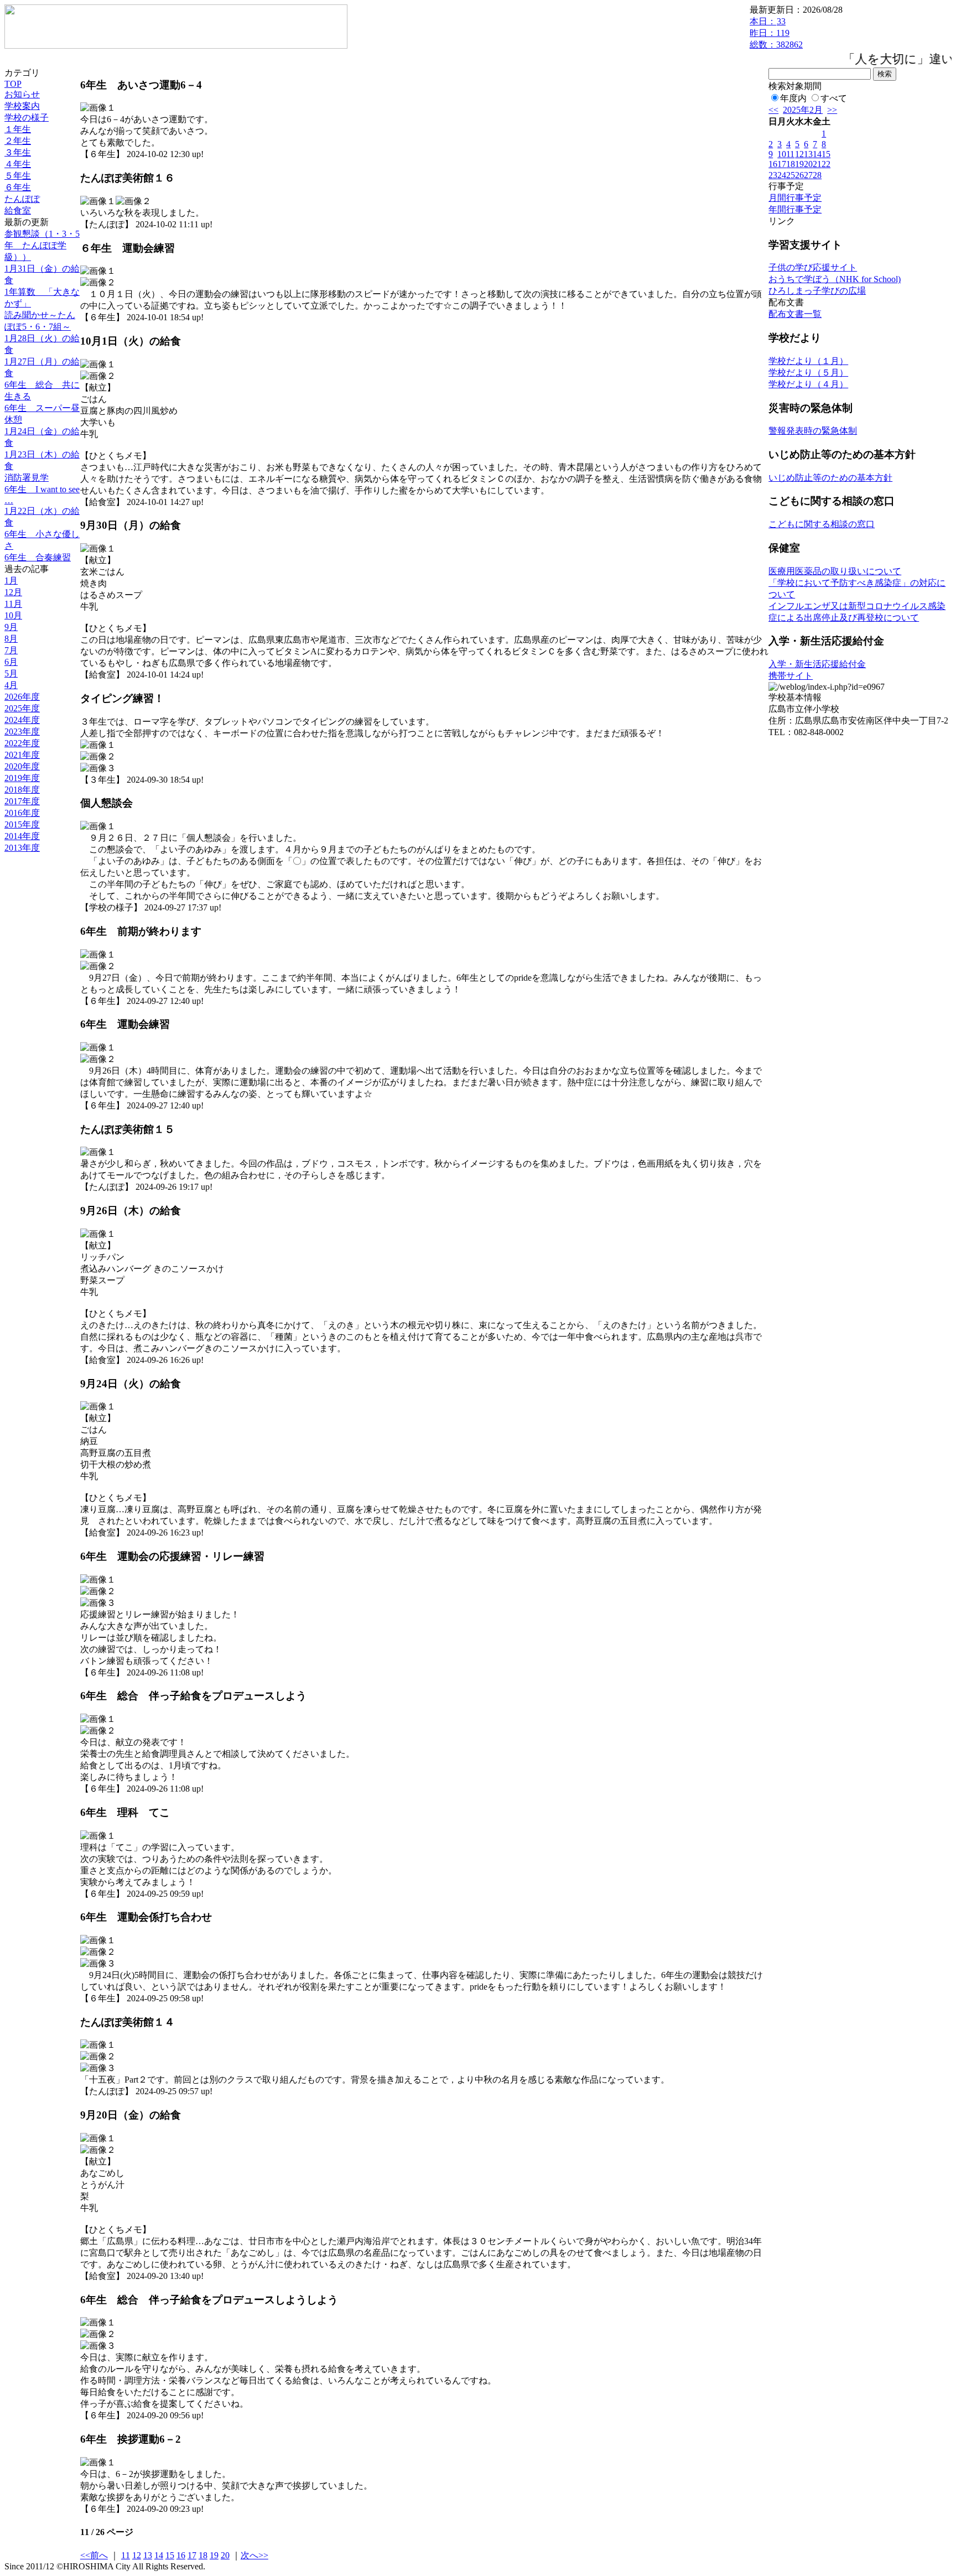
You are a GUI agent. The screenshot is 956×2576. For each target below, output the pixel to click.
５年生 (18, 176)
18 (203, 2555)
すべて (834, 98)
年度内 (793, 98)
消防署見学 (27, 478)
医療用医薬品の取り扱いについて (835, 571)
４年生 (18, 164)
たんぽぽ (22, 199)
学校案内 (22, 106)
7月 (11, 650)
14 (159, 2555)
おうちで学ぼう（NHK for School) (835, 279)
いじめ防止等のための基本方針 (830, 478)
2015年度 (22, 824)
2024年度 (22, 720)
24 (782, 175)
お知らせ (22, 94)
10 (782, 154)
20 (225, 2555)
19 (214, 2555)
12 (137, 2555)
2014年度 (22, 836)
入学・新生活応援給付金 (817, 664)
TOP (13, 84)
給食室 (18, 210)
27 (808, 175)
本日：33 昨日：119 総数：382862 (776, 33)
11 (790, 154)
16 (181, 2555)
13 (148, 2555)
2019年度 (22, 778)
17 (192, 2555)
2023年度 (22, 732)
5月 (11, 673)
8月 (11, 639)
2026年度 (22, 697)
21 (817, 164)
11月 (13, 604)
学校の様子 (27, 118)
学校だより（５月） (808, 373)
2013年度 (22, 848)
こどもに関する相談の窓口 (822, 524)
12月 (13, 592)
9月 (11, 627)
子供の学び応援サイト (813, 267)
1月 (11, 581)
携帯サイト (791, 676)
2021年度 (22, 755)
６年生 (18, 187)
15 (170, 2555)
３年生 (18, 152)
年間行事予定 (795, 209)
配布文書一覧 (795, 314)
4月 (11, 685)
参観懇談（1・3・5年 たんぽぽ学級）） (42, 245)
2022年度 (22, 743)
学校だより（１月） (808, 361)
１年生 (18, 129)
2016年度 (22, 813)
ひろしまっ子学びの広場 (817, 291)
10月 (13, 615)
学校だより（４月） (808, 384)
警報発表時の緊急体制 (813, 431)
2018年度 (22, 790)
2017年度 (22, 801)
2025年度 (22, 708)
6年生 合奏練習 (38, 557)
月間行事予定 (795, 198)
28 (817, 175)
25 (791, 175)
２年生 (18, 141)
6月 (11, 662)
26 (799, 175)
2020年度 (22, 766)
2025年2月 (803, 110)
